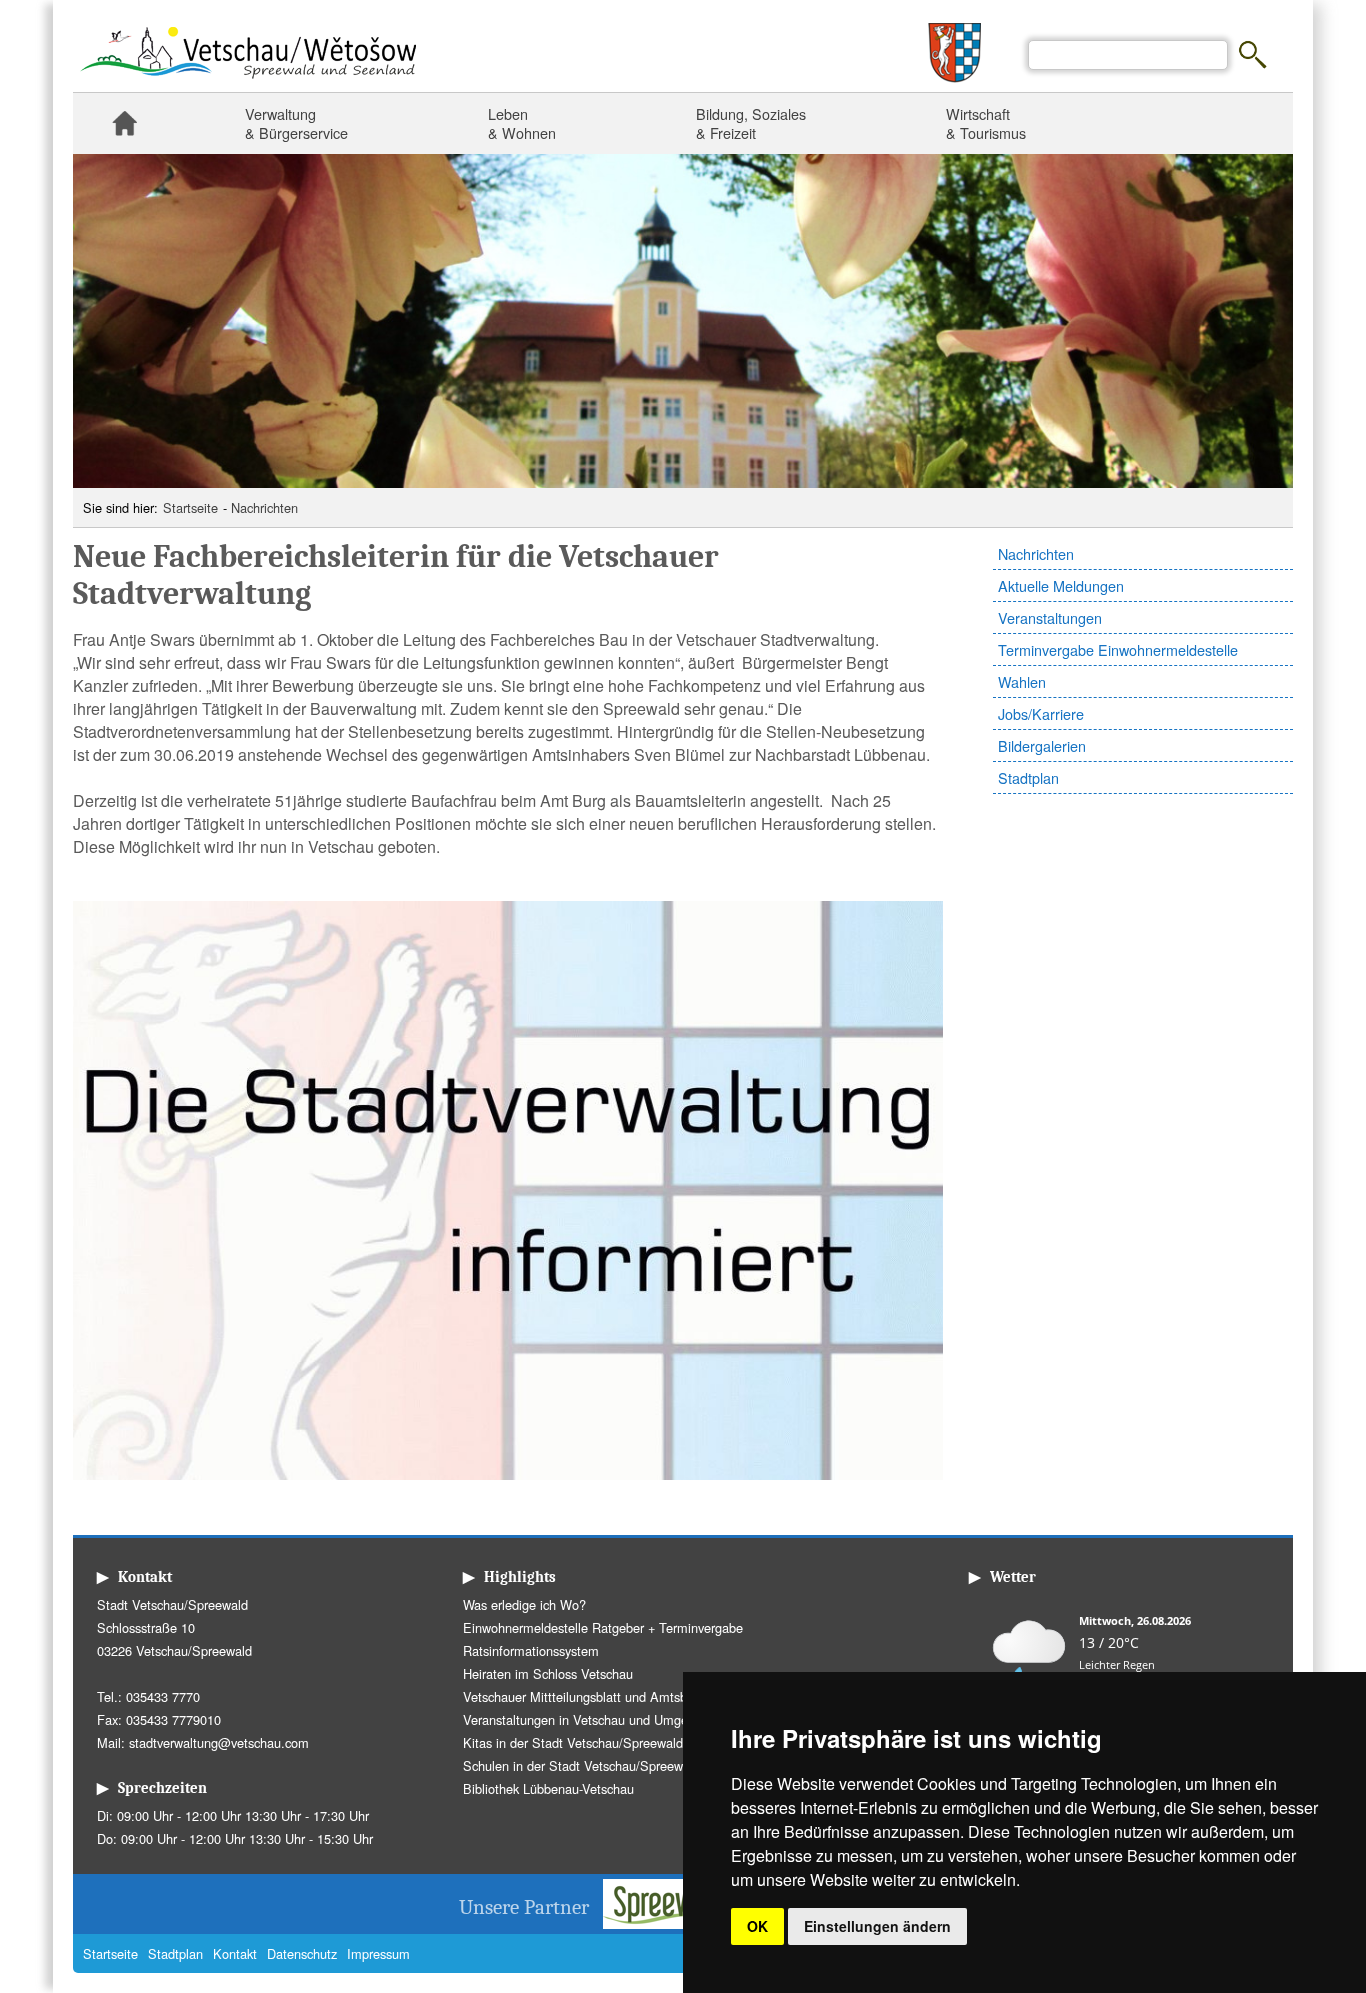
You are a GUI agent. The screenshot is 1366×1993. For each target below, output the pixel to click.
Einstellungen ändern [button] (877, 1926)
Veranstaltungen (1050, 617)
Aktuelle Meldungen (1061, 585)
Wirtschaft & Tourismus (986, 123)
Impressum (378, 1953)
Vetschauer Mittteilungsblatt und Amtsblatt (584, 1696)
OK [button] (757, 1926)
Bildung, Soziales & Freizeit (751, 123)
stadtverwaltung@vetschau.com (219, 1742)
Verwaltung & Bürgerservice (296, 123)
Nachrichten (264, 507)
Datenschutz (302, 1953)
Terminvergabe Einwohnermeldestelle (1118, 649)
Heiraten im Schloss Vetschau (548, 1673)
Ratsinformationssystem (531, 1650)
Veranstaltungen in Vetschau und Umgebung (589, 1719)
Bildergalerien (1042, 745)
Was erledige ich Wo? (524, 1604)
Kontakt (235, 1953)
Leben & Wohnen (522, 123)
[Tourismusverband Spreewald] (679, 1922)
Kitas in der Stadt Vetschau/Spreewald (573, 1742)
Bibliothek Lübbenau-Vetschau (548, 1788)
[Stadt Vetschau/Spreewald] (248, 80)
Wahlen (1022, 681)
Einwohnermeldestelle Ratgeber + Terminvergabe (603, 1627)
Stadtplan (1028, 777)
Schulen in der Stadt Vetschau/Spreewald (581, 1765)
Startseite (124, 123)
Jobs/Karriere (1041, 713)
